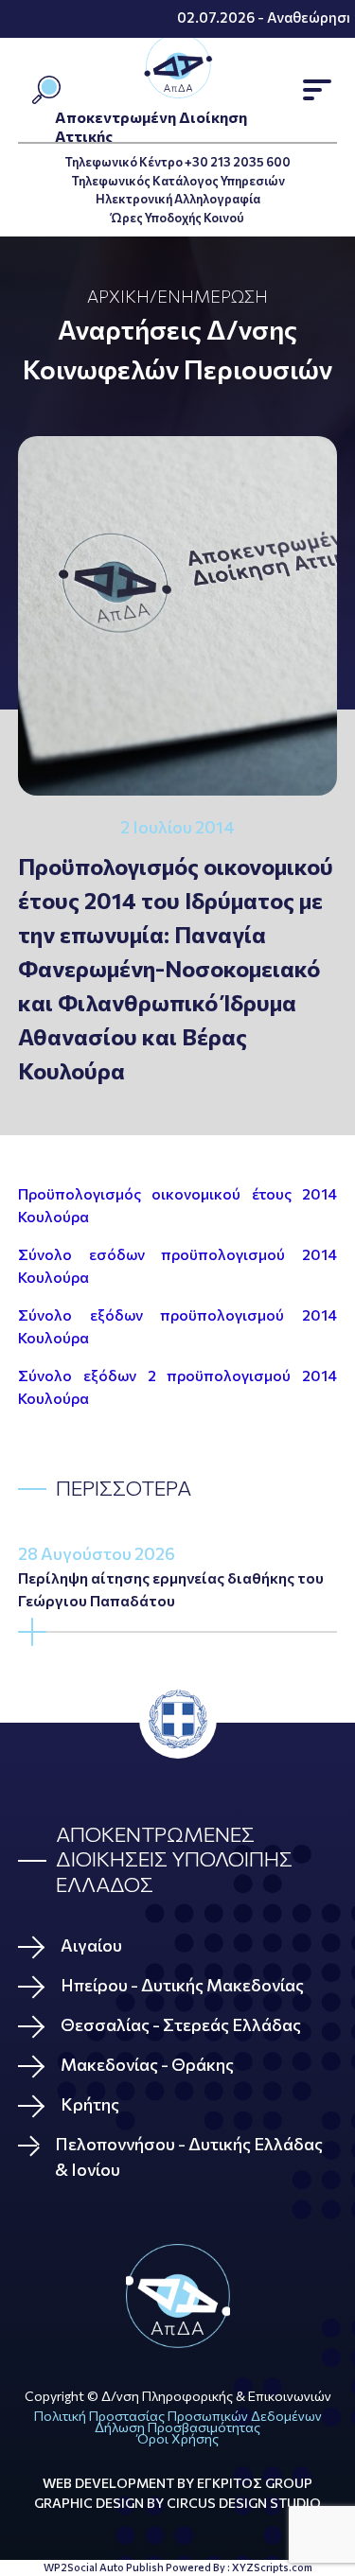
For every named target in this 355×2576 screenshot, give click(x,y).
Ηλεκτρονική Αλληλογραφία (178, 199)
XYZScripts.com (272, 2567)
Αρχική (118, 296)
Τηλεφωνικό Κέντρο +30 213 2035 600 (177, 162)
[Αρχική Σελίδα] (178, 2296)
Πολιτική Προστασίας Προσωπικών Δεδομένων (178, 2416)
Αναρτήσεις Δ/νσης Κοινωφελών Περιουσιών (177, 349)
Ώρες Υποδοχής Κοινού (177, 218)
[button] (317, 90)
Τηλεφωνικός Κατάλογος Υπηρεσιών (178, 181)
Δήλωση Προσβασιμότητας (177, 2427)
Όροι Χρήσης (178, 2438)
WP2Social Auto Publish (104, 2567)
